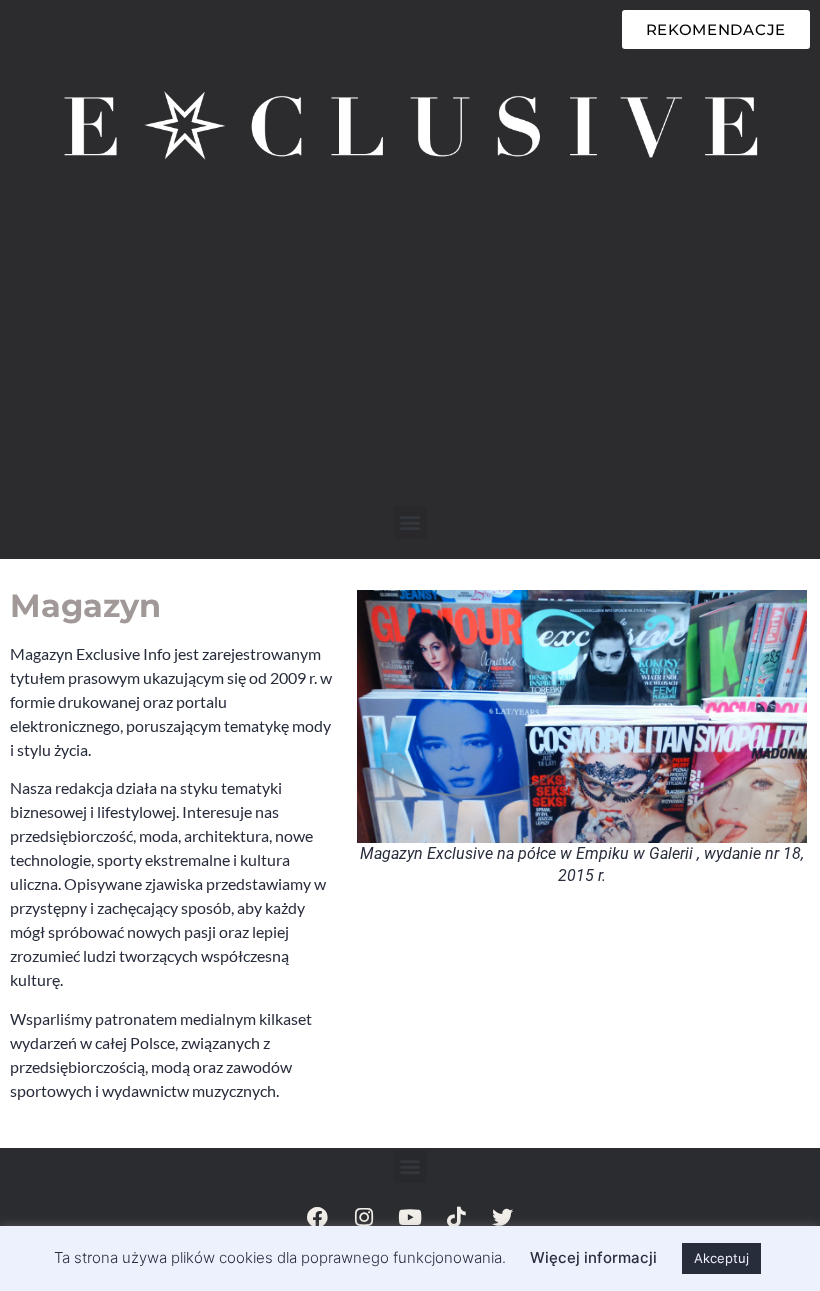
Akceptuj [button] (721, 1258)
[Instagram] (364, 1217)
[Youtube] (410, 1217)
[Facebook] (318, 1217)
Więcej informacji (593, 1257)
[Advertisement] (410, 356)
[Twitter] (502, 1217)
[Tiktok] (456, 1217)
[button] (410, 522)
